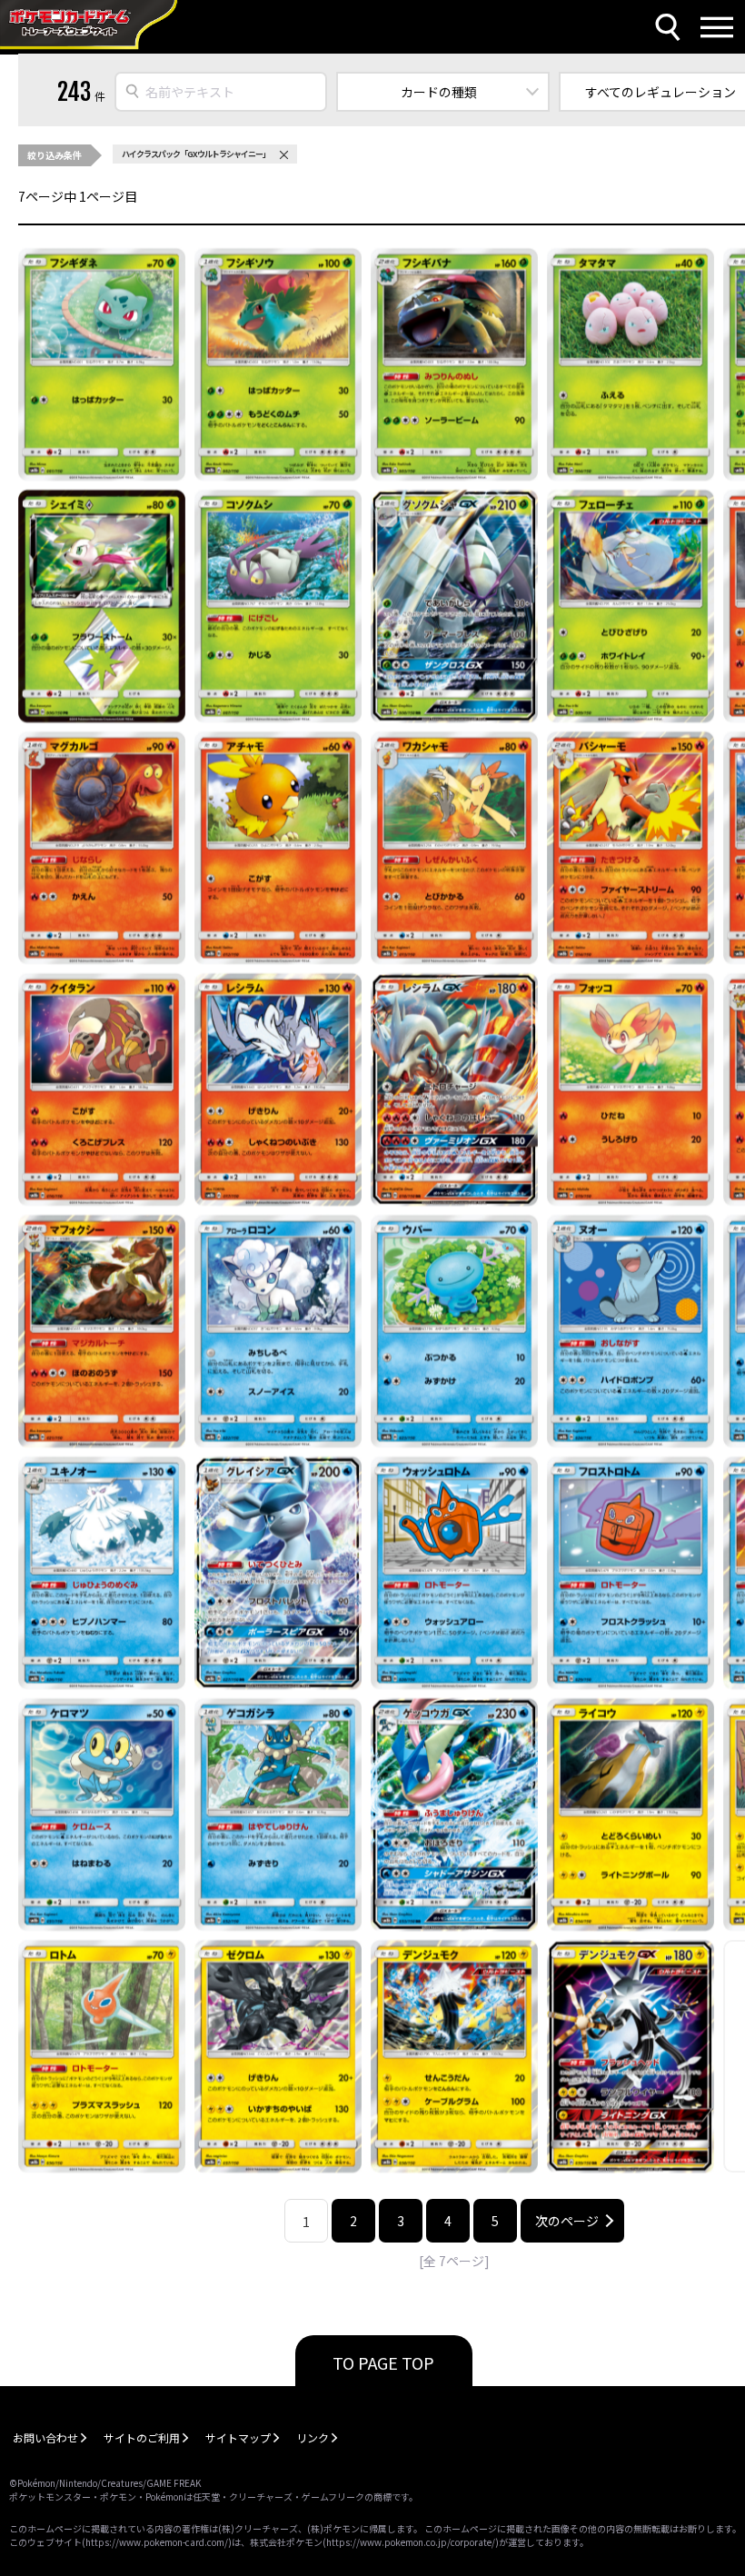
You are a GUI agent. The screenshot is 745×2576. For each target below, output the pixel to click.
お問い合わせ (45, 2437)
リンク (313, 2437)
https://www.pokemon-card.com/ (157, 2542)
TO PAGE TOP (383, 2362)
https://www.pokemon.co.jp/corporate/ (411, 2542)
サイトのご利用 (142, 2437)
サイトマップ (238, 2437)
